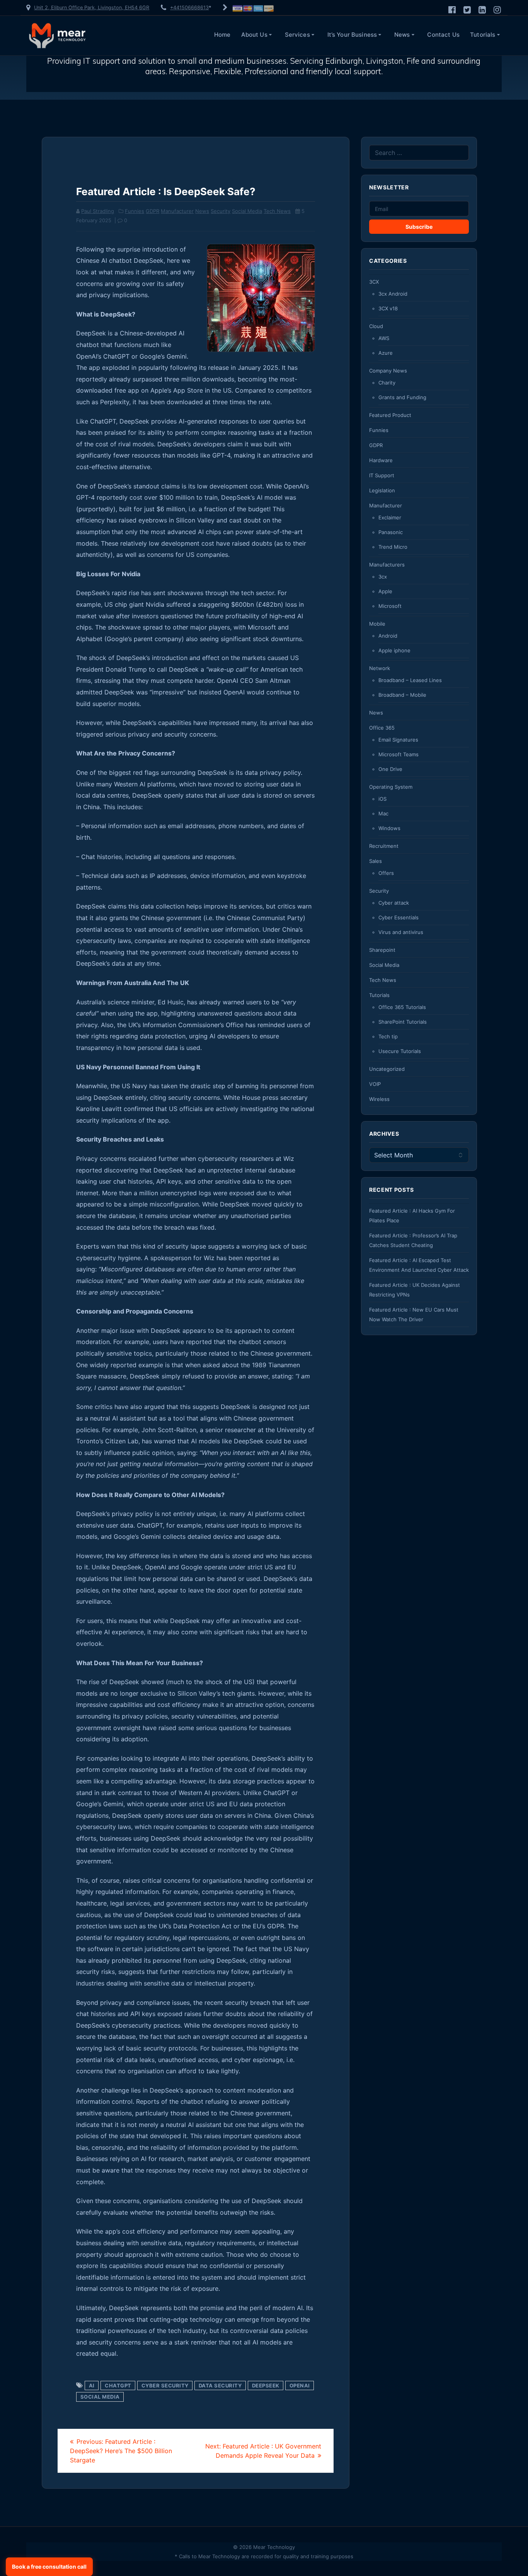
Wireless (379, 1099)
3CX (374, 282)
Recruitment (384, 846)
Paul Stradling (98, 211)
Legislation (382, 490)
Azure (386, 353)
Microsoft (390, 606)
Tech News (277, 211)
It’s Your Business (352, 35)
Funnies (135, 211)
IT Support (382, 475)
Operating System (391, 787)
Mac (383, 813)
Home (222, 35)
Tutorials (483, 35)
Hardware (381, 460)
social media (100, 2397)
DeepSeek (266, 2385)
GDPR (152, 211)
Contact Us (443, 35)
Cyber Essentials (399, 917)
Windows (389, 828)
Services (297, 35)
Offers (386, 873)
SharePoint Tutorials (403, 1022)
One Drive (390, 769)
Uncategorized (387, 1069)
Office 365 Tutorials (402, 1007)
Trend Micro (393, 547)
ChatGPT (118, 2385)
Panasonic (391, 532)
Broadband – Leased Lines (410, 680)
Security (221, 211)
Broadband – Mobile (402, 695)
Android (388, 636)
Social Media (247, 211)
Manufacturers (387, 565)
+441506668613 (189, 8)
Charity (387, 383)
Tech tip (388, 1036)
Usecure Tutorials (400, 1051)
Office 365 (382, 728)
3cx (383, 577)
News (402, 35)
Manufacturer (177, 211)
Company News (388, 371)
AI (92, 2385)
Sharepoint (382, 950)
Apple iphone (394, 650)
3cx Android (393, 294)
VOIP (375, 1084)
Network (380, 668)
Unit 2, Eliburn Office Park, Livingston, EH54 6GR (92, 8)
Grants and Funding (402, 397)
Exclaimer (390, 517)
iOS (382, 799)
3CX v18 (388, 308)
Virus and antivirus (401, 932)
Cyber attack (394, 903)
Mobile (377, 624)
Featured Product (390, 415)
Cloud (376, 326)
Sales (376, 861)
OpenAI (300, 2385)
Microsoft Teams (399, 754)
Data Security (220, 2385)
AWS (384, 338)
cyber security (165, 2385)
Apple (385, 591)
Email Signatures (398, 740)
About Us (254, 35)
